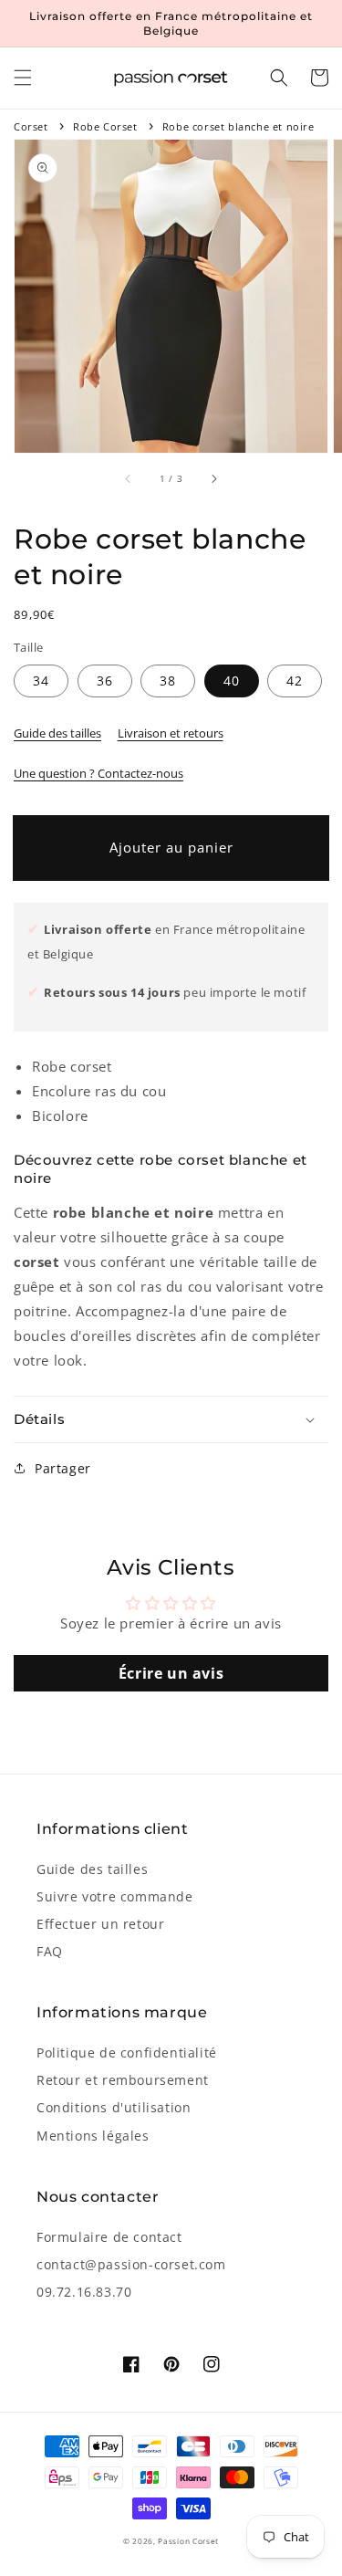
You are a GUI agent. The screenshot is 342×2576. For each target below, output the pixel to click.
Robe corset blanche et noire (238, 126)
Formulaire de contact (109, 2237)
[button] (23, 78)
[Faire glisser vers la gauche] (129, 478)
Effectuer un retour (100, 1924)
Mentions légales (93, 2136)
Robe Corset (105, 126)
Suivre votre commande (115, 1896)
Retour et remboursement (123, 2080)
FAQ (50, 1951)
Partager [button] (63, 1468)
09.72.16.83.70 (84, 2292)
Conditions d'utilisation (114, 2107)
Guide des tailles (57, 733)
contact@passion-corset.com (131, 2264)
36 (105, 681)
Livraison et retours (171, 733)
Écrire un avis (171, 1673)
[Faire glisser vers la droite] (213, 478)
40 (232, 681)
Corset (31, 126)
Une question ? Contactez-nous (98, 773)
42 (295, 681)
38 (168, 681)
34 (41, 681)
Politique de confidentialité (127, 2052)
